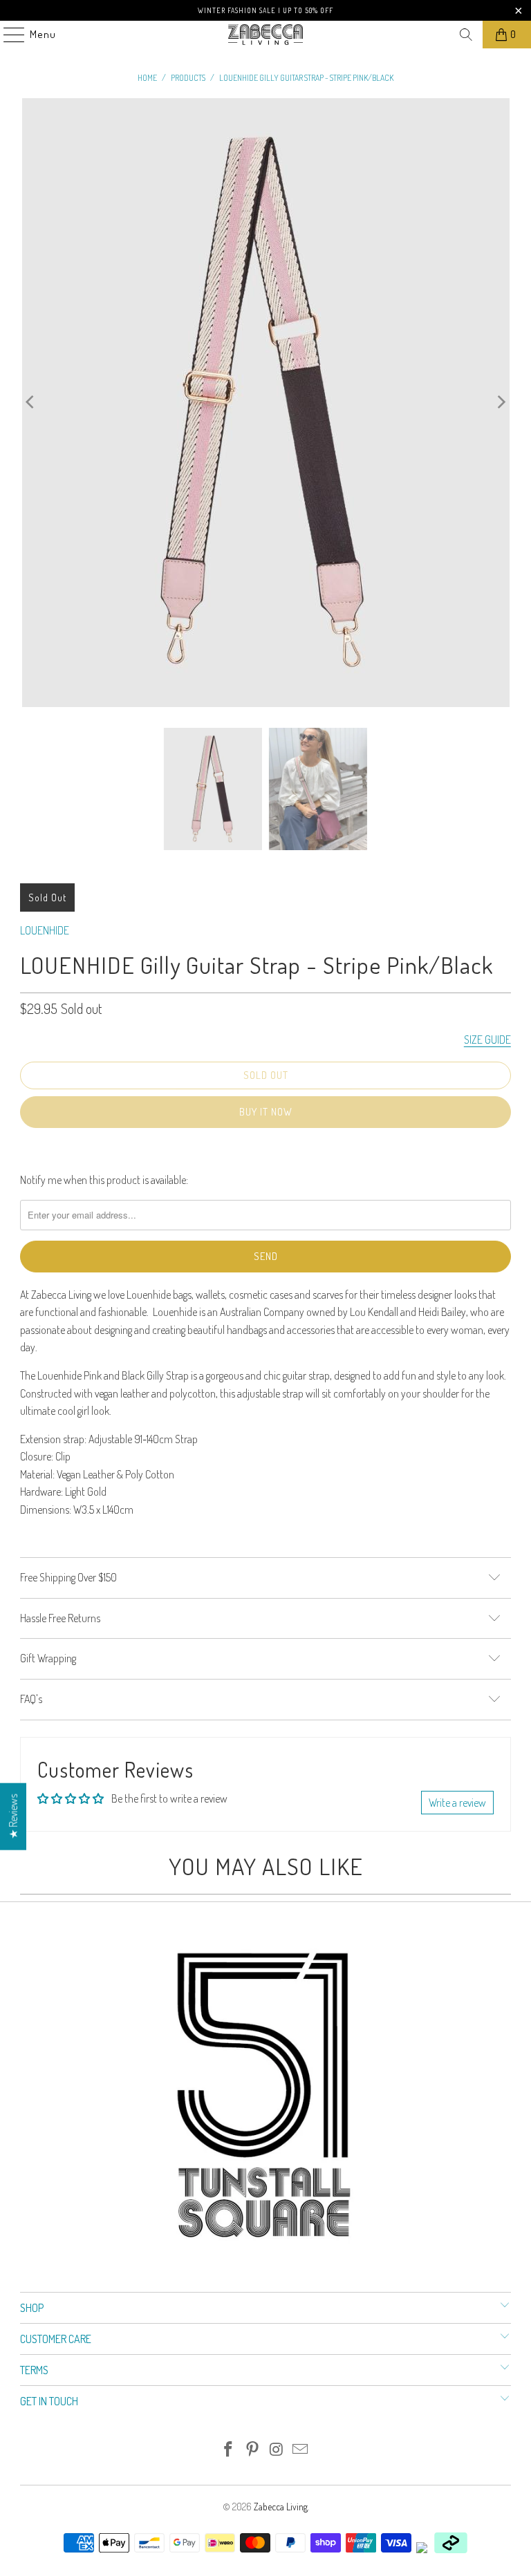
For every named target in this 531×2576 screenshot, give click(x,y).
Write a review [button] (457, 1803)
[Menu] (7, 35)
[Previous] (30, 403)
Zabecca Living (281, 2507)
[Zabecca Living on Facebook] (229, 2450)
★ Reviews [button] (13, 1817)
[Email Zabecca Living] (301, 2450)
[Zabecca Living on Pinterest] (253, 2450)
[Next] (501, 403)
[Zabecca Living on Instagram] (277, 2450)
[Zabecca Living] (265, 35)
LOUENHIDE (45, 930)
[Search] (466, 35)
